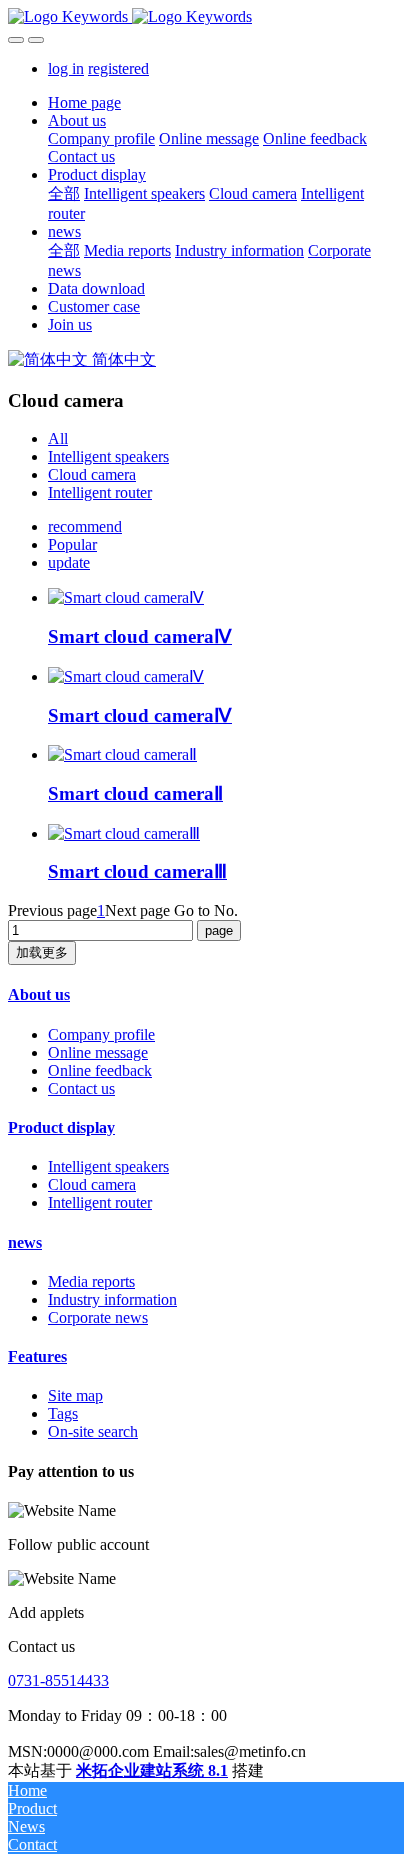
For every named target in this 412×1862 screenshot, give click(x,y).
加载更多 (42, 952)
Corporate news (98, 1317)
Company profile (101, 1034)
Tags (63, 1413)
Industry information (112, 1299)
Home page (84, 102)
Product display (61, 1127)
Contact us (81, 1088)
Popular (72, 544)
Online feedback (100, 1070)
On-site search (93, 1431)
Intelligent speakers (108, 456)
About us (39, 994)
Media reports (91, 1281)
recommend (85, 526)
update (69, 562)
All (58, 438)
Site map (75, 1395)
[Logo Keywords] (206, 17)
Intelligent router (100, 492)
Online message (98, 1052)
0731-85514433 (58, 1680)
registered (118, 68)
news (25, 1242)
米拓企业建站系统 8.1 (152, 1770)
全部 (64, 193)
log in (66, 68)
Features (37, 1356)
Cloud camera (92, 474)
